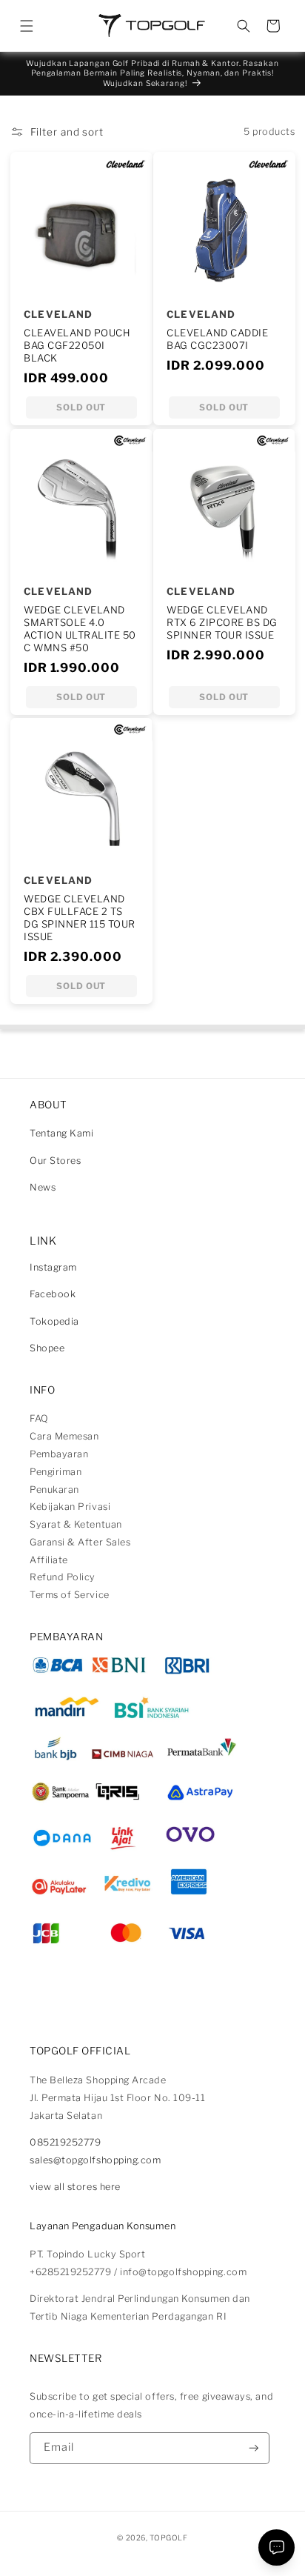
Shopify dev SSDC (168, 2550)
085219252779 (65, 2142)
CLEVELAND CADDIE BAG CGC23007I (217, 339)
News (43, 1187)
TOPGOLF (168, 2537)
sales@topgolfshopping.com (95, 2160)
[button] (27, 26)
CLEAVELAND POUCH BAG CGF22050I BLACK (77, 345)
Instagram (53, 1267)
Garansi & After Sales (80, 1542)
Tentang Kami (61, 1133)
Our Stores (55, 1161)
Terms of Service (70, 1595)
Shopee (47, 1348)
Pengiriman (56, 1472)
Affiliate (49, 1560)
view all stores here (75, 2187)
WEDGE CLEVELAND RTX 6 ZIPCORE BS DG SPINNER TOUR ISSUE (222, 622)
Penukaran (54, 1490)
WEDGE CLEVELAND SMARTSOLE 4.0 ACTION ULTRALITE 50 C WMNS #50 (80, 629)
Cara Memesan (64, 1436)
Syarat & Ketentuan (76, 1524)
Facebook (53, 1294)
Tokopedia (54, 1321)
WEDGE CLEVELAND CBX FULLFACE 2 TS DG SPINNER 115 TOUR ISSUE (80, 918)
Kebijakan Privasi (70, 1507)
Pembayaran (59, 1454)
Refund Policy (63, 1577)
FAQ (39, 1418)
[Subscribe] (254, 2448)
